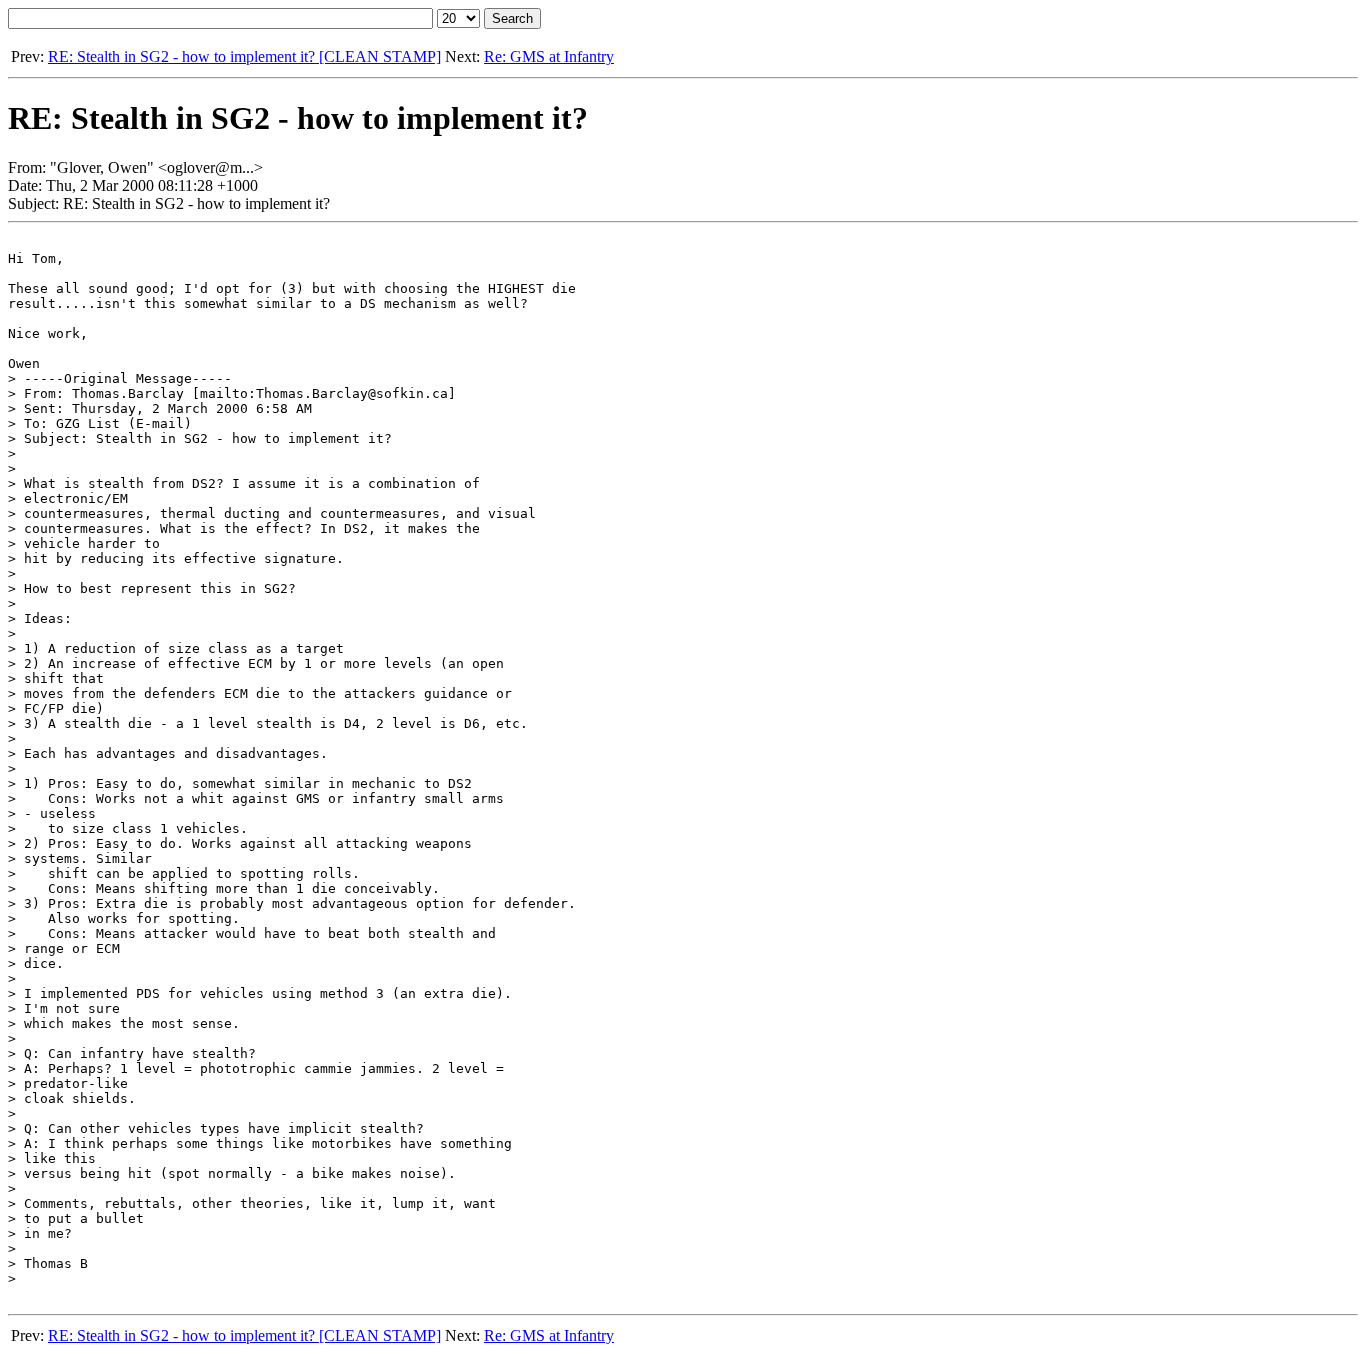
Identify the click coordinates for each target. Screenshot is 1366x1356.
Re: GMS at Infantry (549, 56)
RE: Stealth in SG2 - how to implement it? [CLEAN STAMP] (244, 56)
